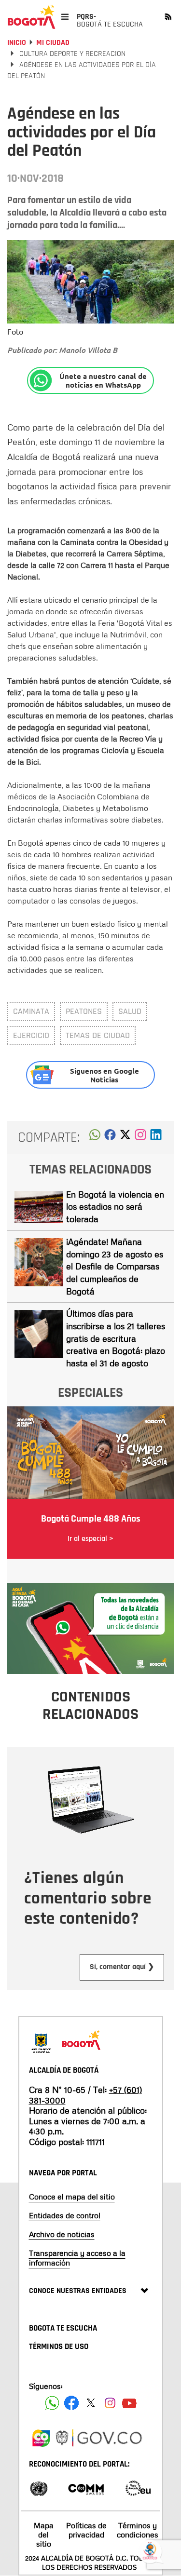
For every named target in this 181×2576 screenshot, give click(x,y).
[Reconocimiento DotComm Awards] (86, 2488)
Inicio (17, 43)
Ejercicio (31, 1035)
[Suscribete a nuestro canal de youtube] (129, 2403)
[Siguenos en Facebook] (52, 2403)
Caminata (31, 1011)
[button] (95, 1137)
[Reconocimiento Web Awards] (138, 2488)
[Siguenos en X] (91, 2403)
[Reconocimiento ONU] (39, 2488)
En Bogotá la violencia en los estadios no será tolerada (115, 1207)
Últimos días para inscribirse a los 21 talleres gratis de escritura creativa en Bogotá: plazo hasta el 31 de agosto (116, 1338)
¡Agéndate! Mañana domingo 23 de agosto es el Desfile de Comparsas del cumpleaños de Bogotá (115, 1266)
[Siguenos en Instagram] (110, 2403)
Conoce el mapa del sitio (72, 2197)
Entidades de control (65, 2215)
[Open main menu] (65, 17)
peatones (84, 1011)
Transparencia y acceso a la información (77, 2258)
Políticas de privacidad (86, 2530)
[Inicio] (31, 17)
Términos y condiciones (138, 2530)
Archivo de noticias (62, 2234)
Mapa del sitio (44, 2535)
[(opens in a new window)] (140, 1137)
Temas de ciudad (98, 1035)
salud (130, 1011)
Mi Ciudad (53, 43)
